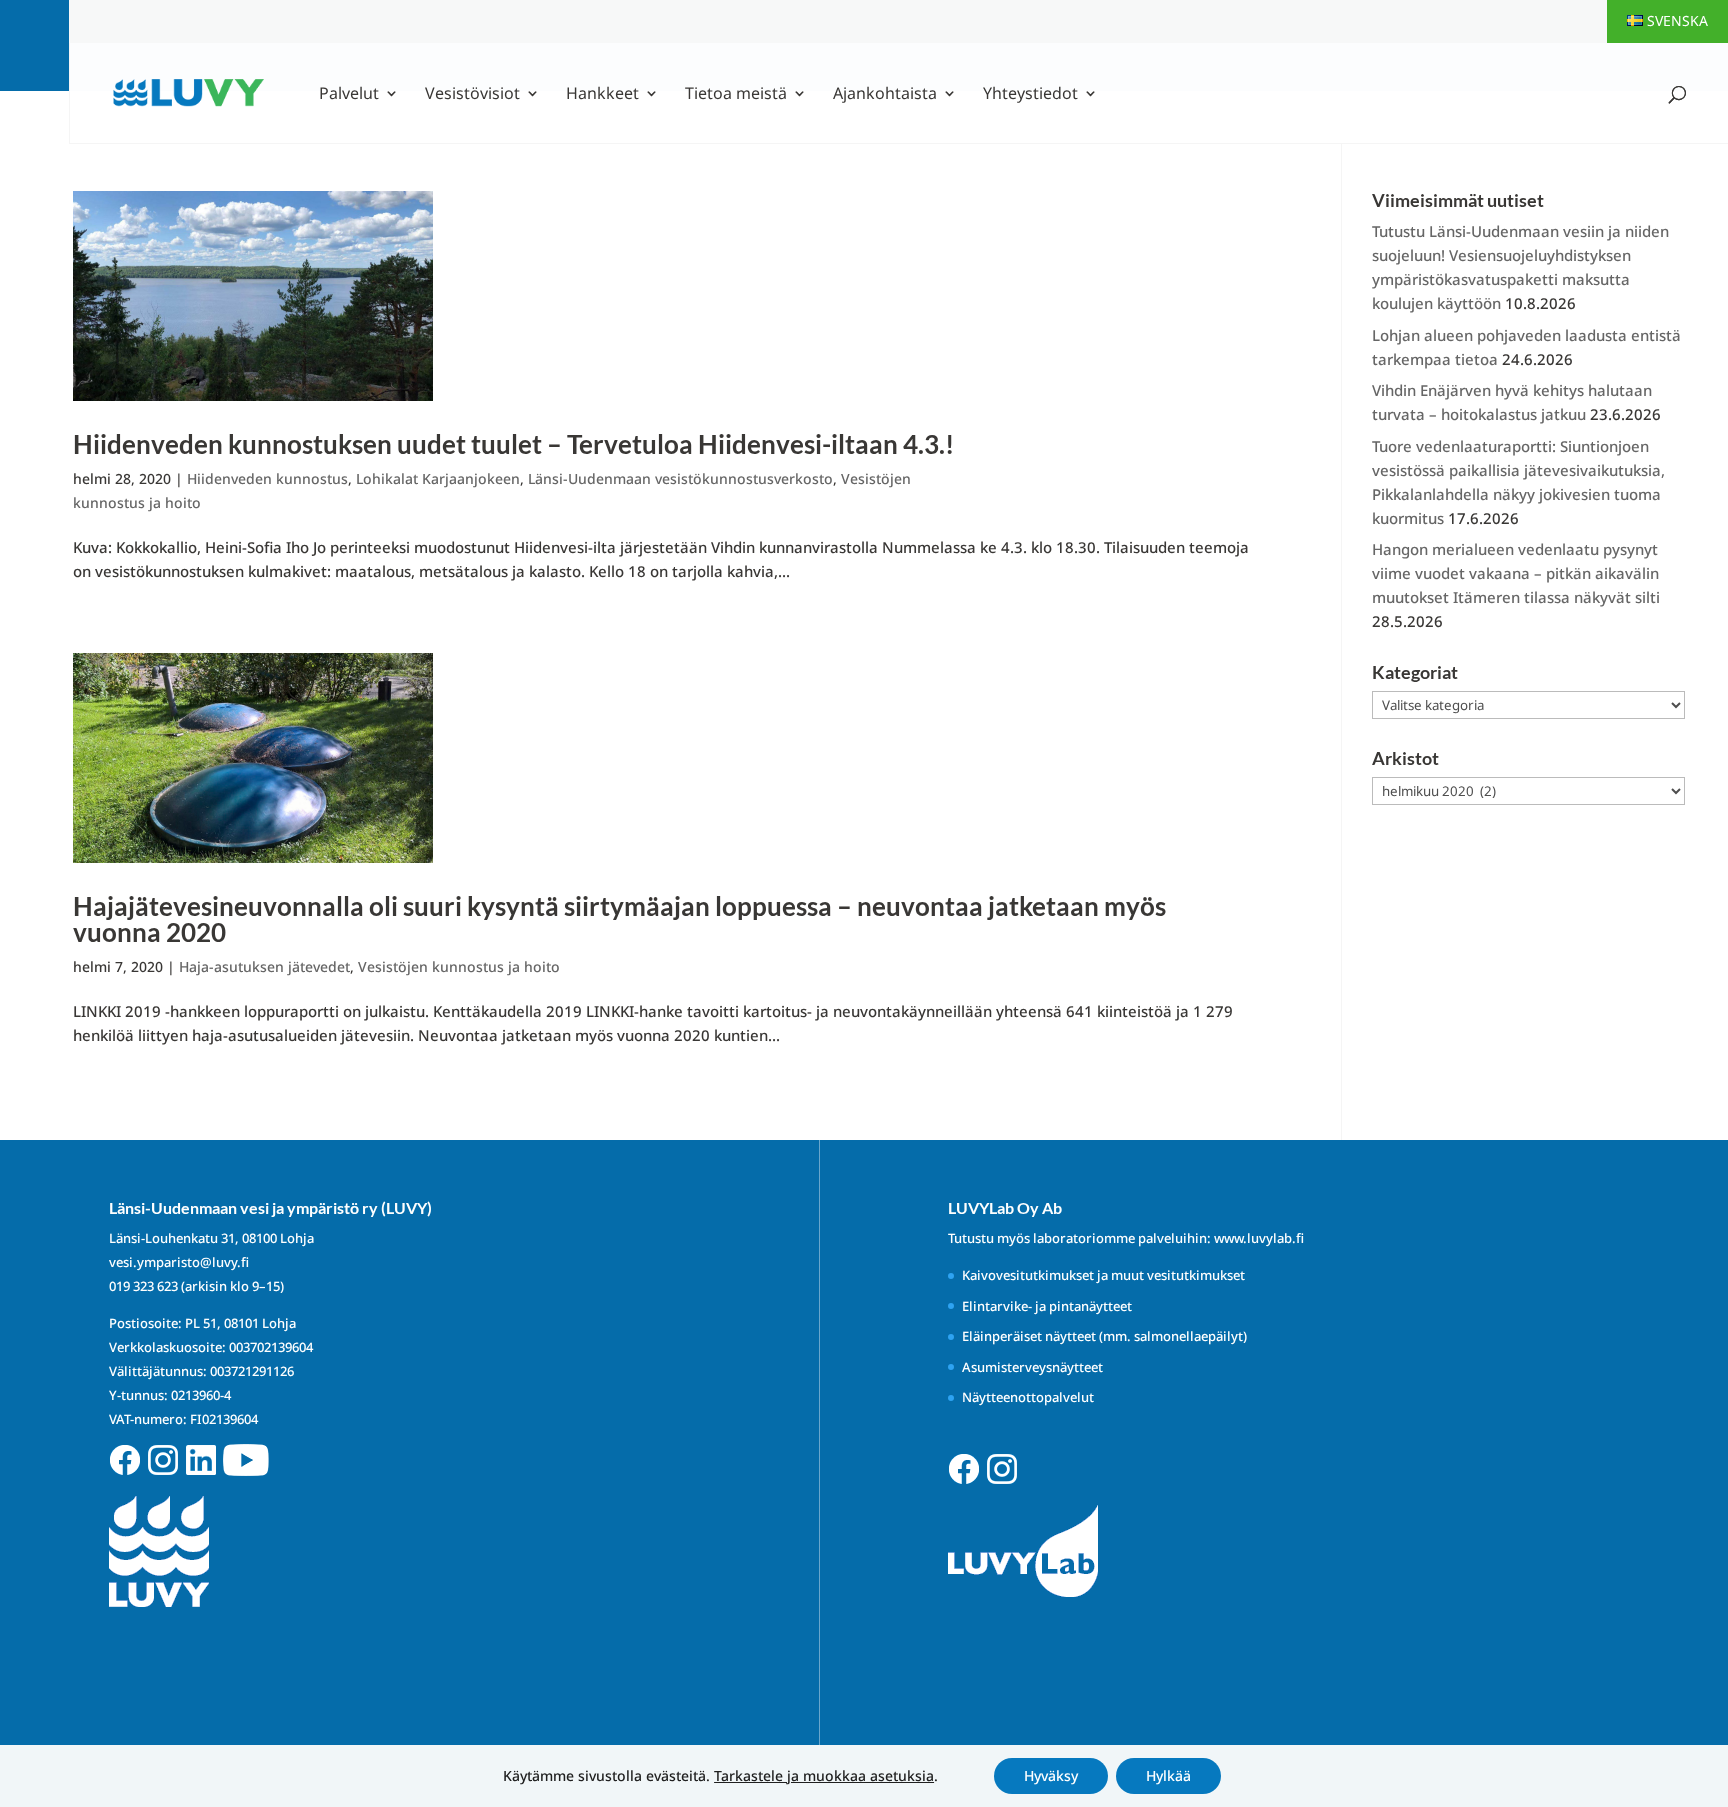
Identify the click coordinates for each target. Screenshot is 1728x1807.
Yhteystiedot (1030, 95)
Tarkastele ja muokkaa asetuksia (824, 1776)
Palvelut (349, 95)
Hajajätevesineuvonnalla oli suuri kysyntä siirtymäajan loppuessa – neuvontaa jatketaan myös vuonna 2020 (619, 919)
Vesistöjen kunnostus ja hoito (459, 966)
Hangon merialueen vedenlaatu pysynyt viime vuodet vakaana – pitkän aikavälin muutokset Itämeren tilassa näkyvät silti (1516, 573)
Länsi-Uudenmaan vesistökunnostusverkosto (680, 478)
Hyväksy (1051, 1775)
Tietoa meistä (736, 95)
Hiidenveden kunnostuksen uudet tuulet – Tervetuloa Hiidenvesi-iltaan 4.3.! (513, 444)
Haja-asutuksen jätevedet (264, 966)
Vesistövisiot (472, 95)
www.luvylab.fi (1259, 1238)
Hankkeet (602, 95)
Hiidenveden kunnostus (267, 478)
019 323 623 (143, 1286)
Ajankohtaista (885, 95)
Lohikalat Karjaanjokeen (438, 478)
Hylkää (1168, 1775)
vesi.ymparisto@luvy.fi (179, 1262)
